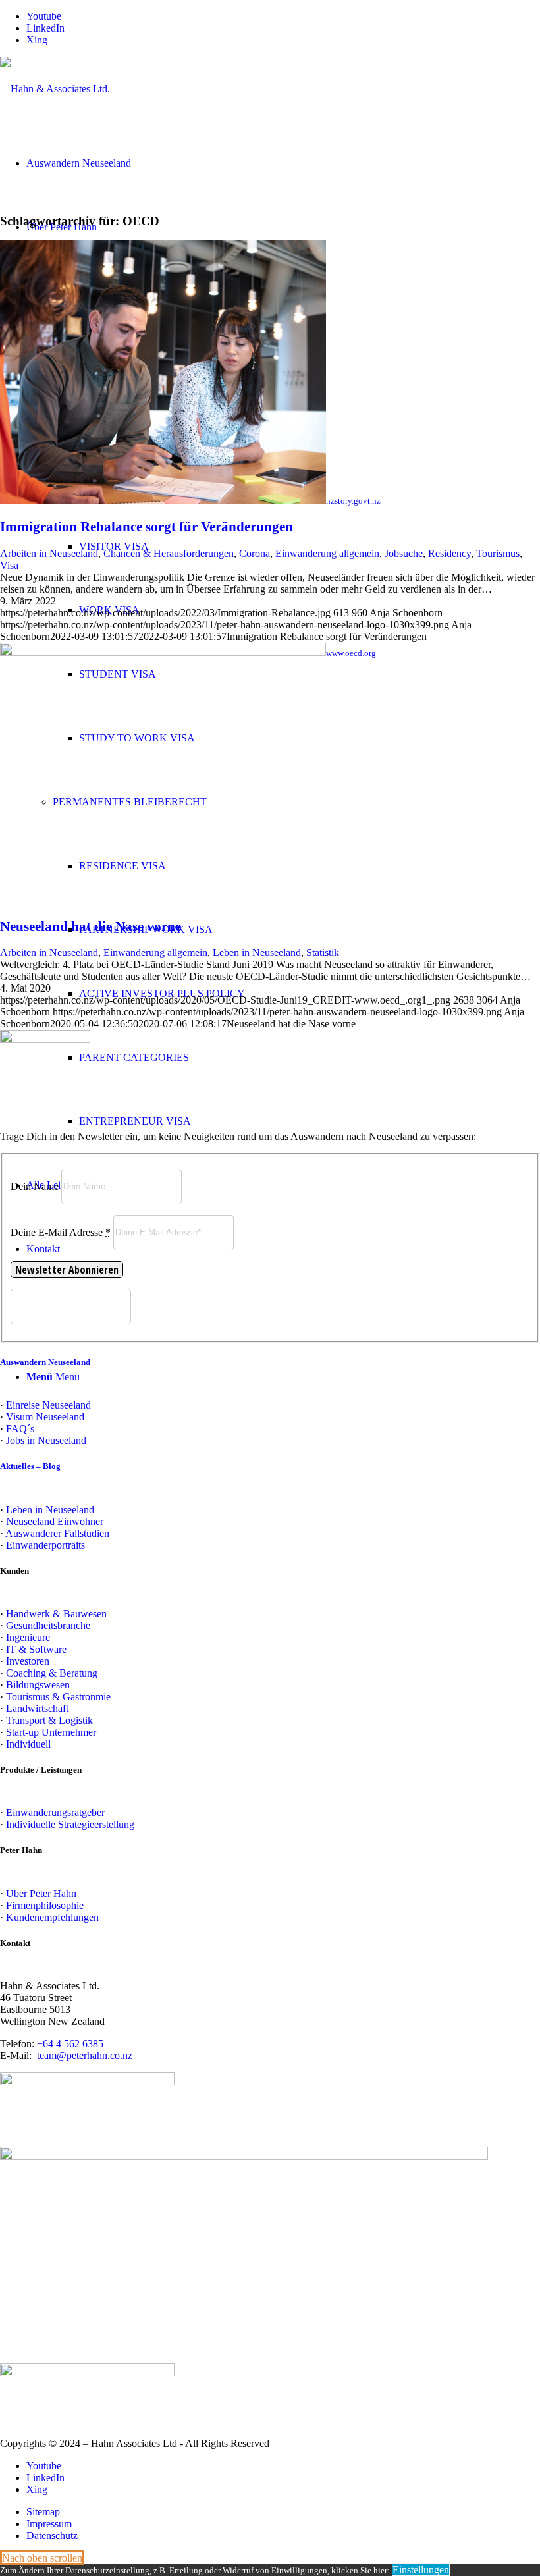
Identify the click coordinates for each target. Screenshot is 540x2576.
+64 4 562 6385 (70, 2044)
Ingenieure (28, 1637)
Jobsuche (404, 553)
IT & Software (36, 1649)
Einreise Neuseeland (48, 1405)
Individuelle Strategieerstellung (70, 1824)
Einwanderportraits (45, 1545)
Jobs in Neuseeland (46, 1440)
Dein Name (35, 1186)
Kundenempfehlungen (52, 1917)
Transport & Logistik (49, 1720)
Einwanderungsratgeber (55, 1812)
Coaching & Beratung (52, 1673)
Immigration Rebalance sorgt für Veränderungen (147, 527)
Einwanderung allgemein (327, 553)
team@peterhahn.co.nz (85, 2055)
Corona (255, 553)
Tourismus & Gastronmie (58, 1697)
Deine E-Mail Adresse (61, 1232)
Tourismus (498, 553)
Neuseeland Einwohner (55, 1521)
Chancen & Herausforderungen (169, 553)
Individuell (28, 1744)
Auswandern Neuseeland (45, 1362)
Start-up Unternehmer (51, 1732)
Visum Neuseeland (45, 1417)
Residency (449, 553)
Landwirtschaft (37, 1708)
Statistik (323, 953)
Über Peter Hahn (41, 1893)
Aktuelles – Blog (30, 1466)
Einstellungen (421, 2570)
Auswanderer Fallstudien (57, 1533)
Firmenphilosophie (45, 1905)
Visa (9, 565)
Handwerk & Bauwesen (56, 1614)
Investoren (28, 1661)
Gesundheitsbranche (48, 1625)
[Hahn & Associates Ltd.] (55, 89)
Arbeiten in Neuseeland (49, 553)
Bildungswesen (38, 1685)
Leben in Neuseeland (257, 953)
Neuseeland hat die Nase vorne (91, 926)
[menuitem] (283, 2512)
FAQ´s (20, 1429)
